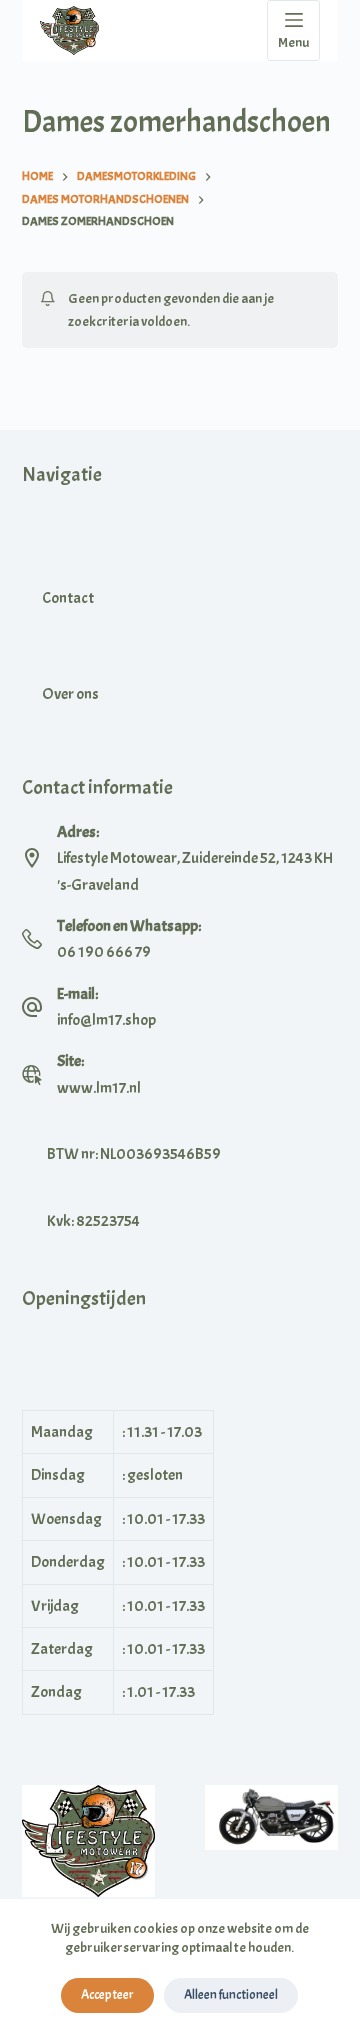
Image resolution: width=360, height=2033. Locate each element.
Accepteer (107, 1995)
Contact (68, 598)
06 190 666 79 (104, 952)
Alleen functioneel (231, 1995)
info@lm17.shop (106, 1020)
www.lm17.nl (99, 1088)
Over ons (70, 694)
